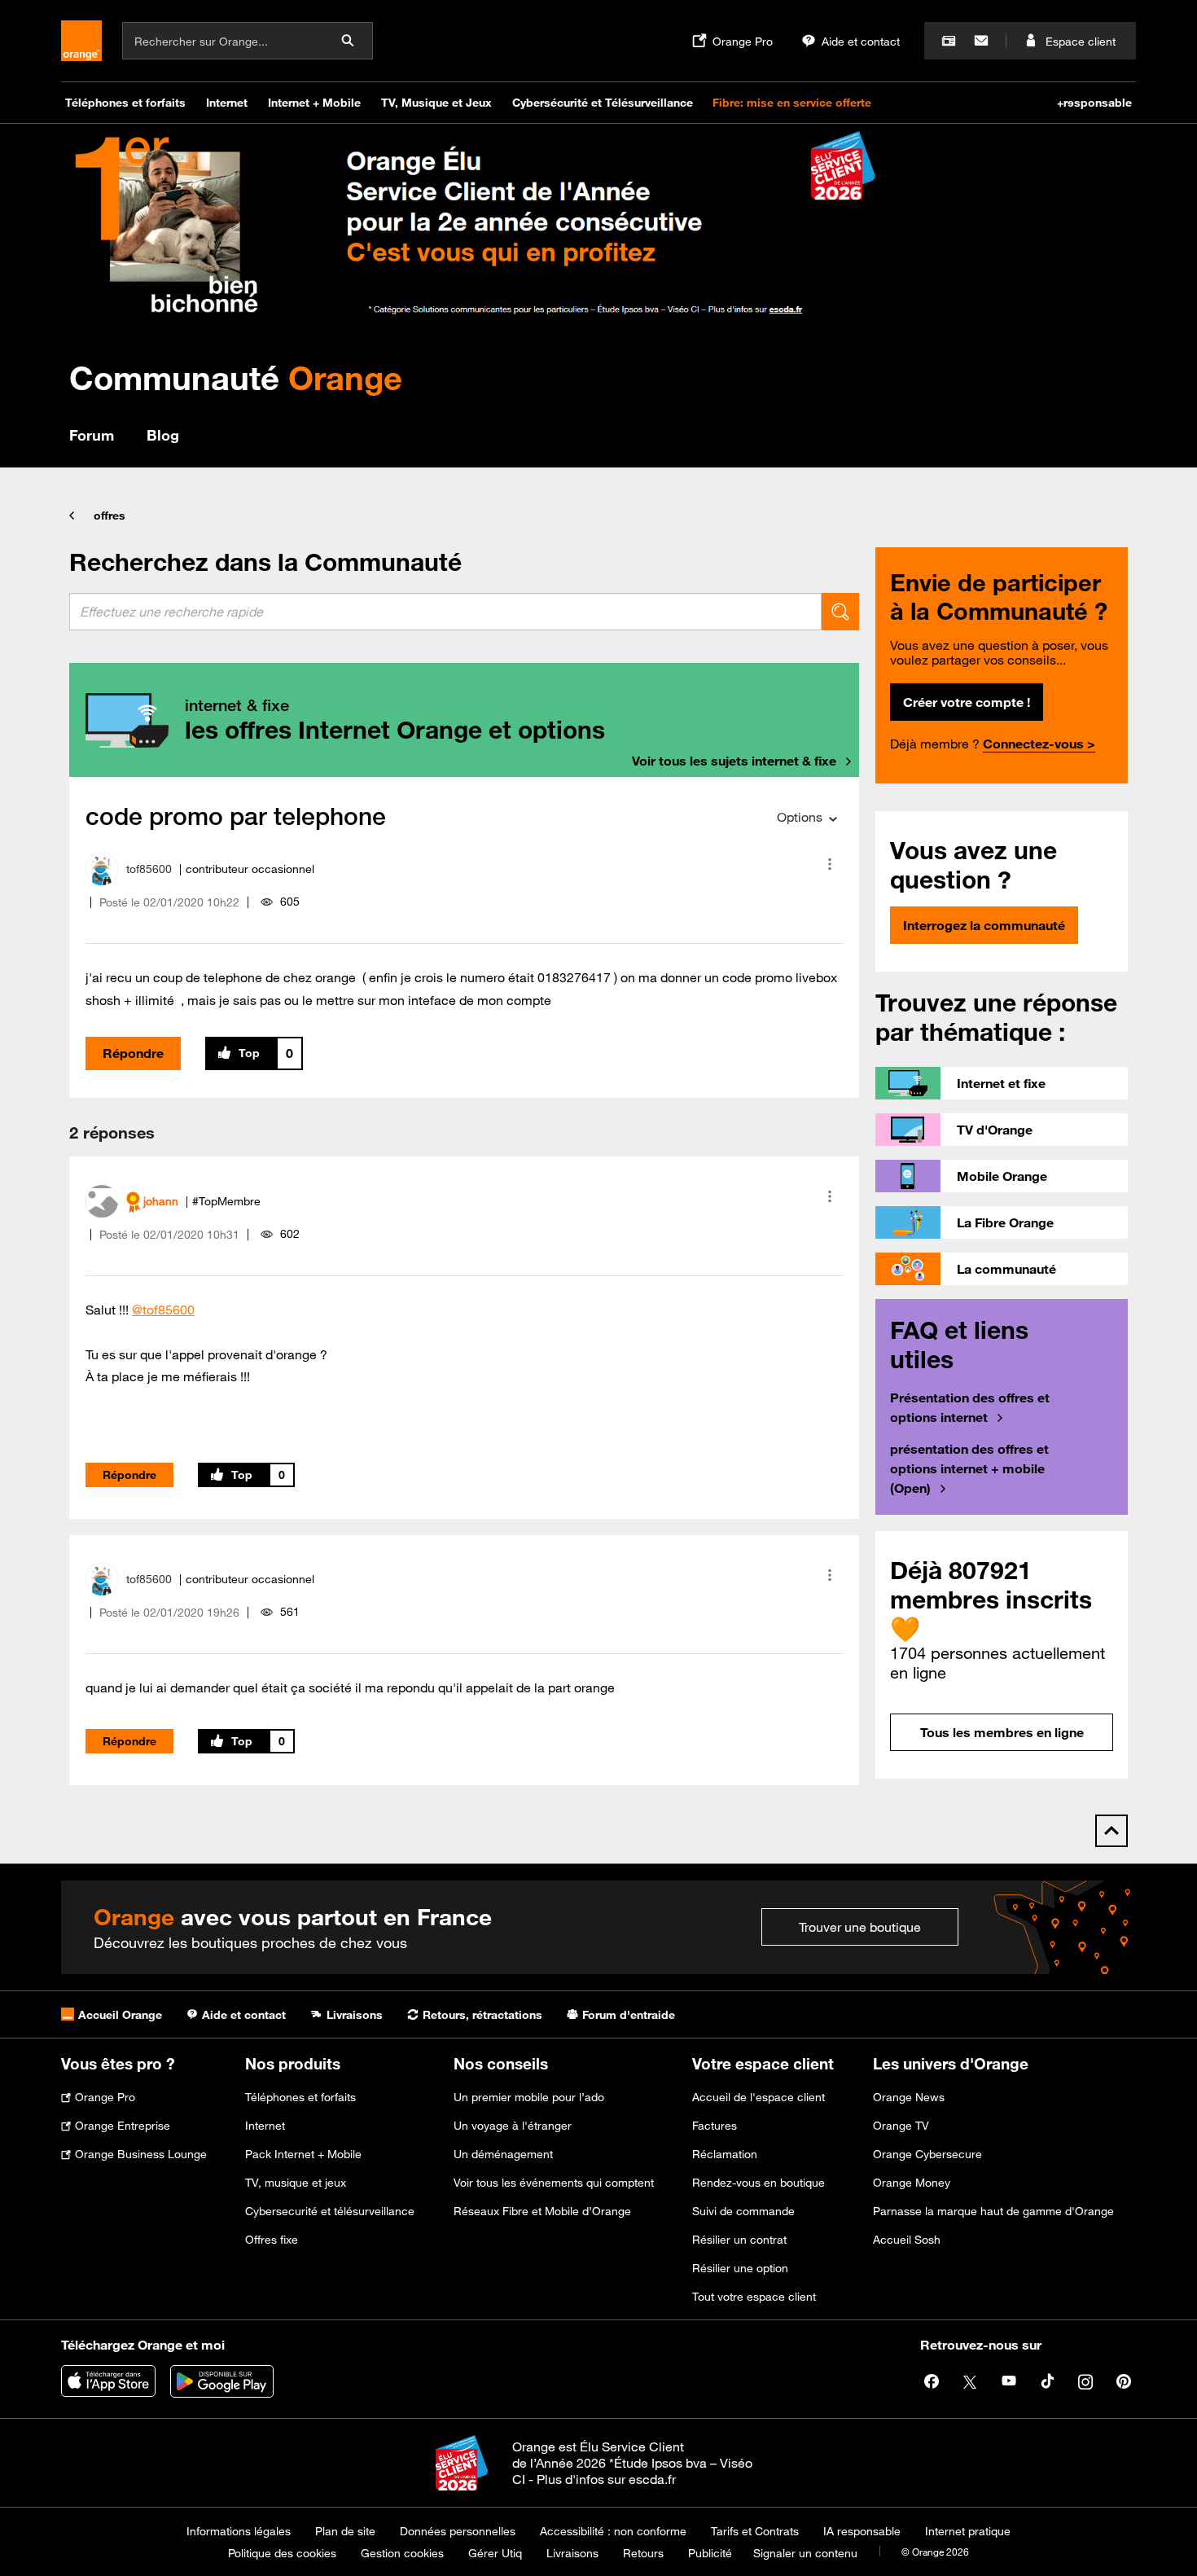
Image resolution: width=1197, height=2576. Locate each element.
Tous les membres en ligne (1002, 1732)
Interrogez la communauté (984, 925)
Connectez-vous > (1039, 744)
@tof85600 (163, 1310)
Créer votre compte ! (967, 702)
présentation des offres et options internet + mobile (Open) (969, 1468)
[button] (830, 864)
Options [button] (800, 817)
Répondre (133, 1053)
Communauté (236, 377)
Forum (92, 435)
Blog (163, 435)
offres (110, 516)
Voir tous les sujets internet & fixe (734, 761)
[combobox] (445, 612)
